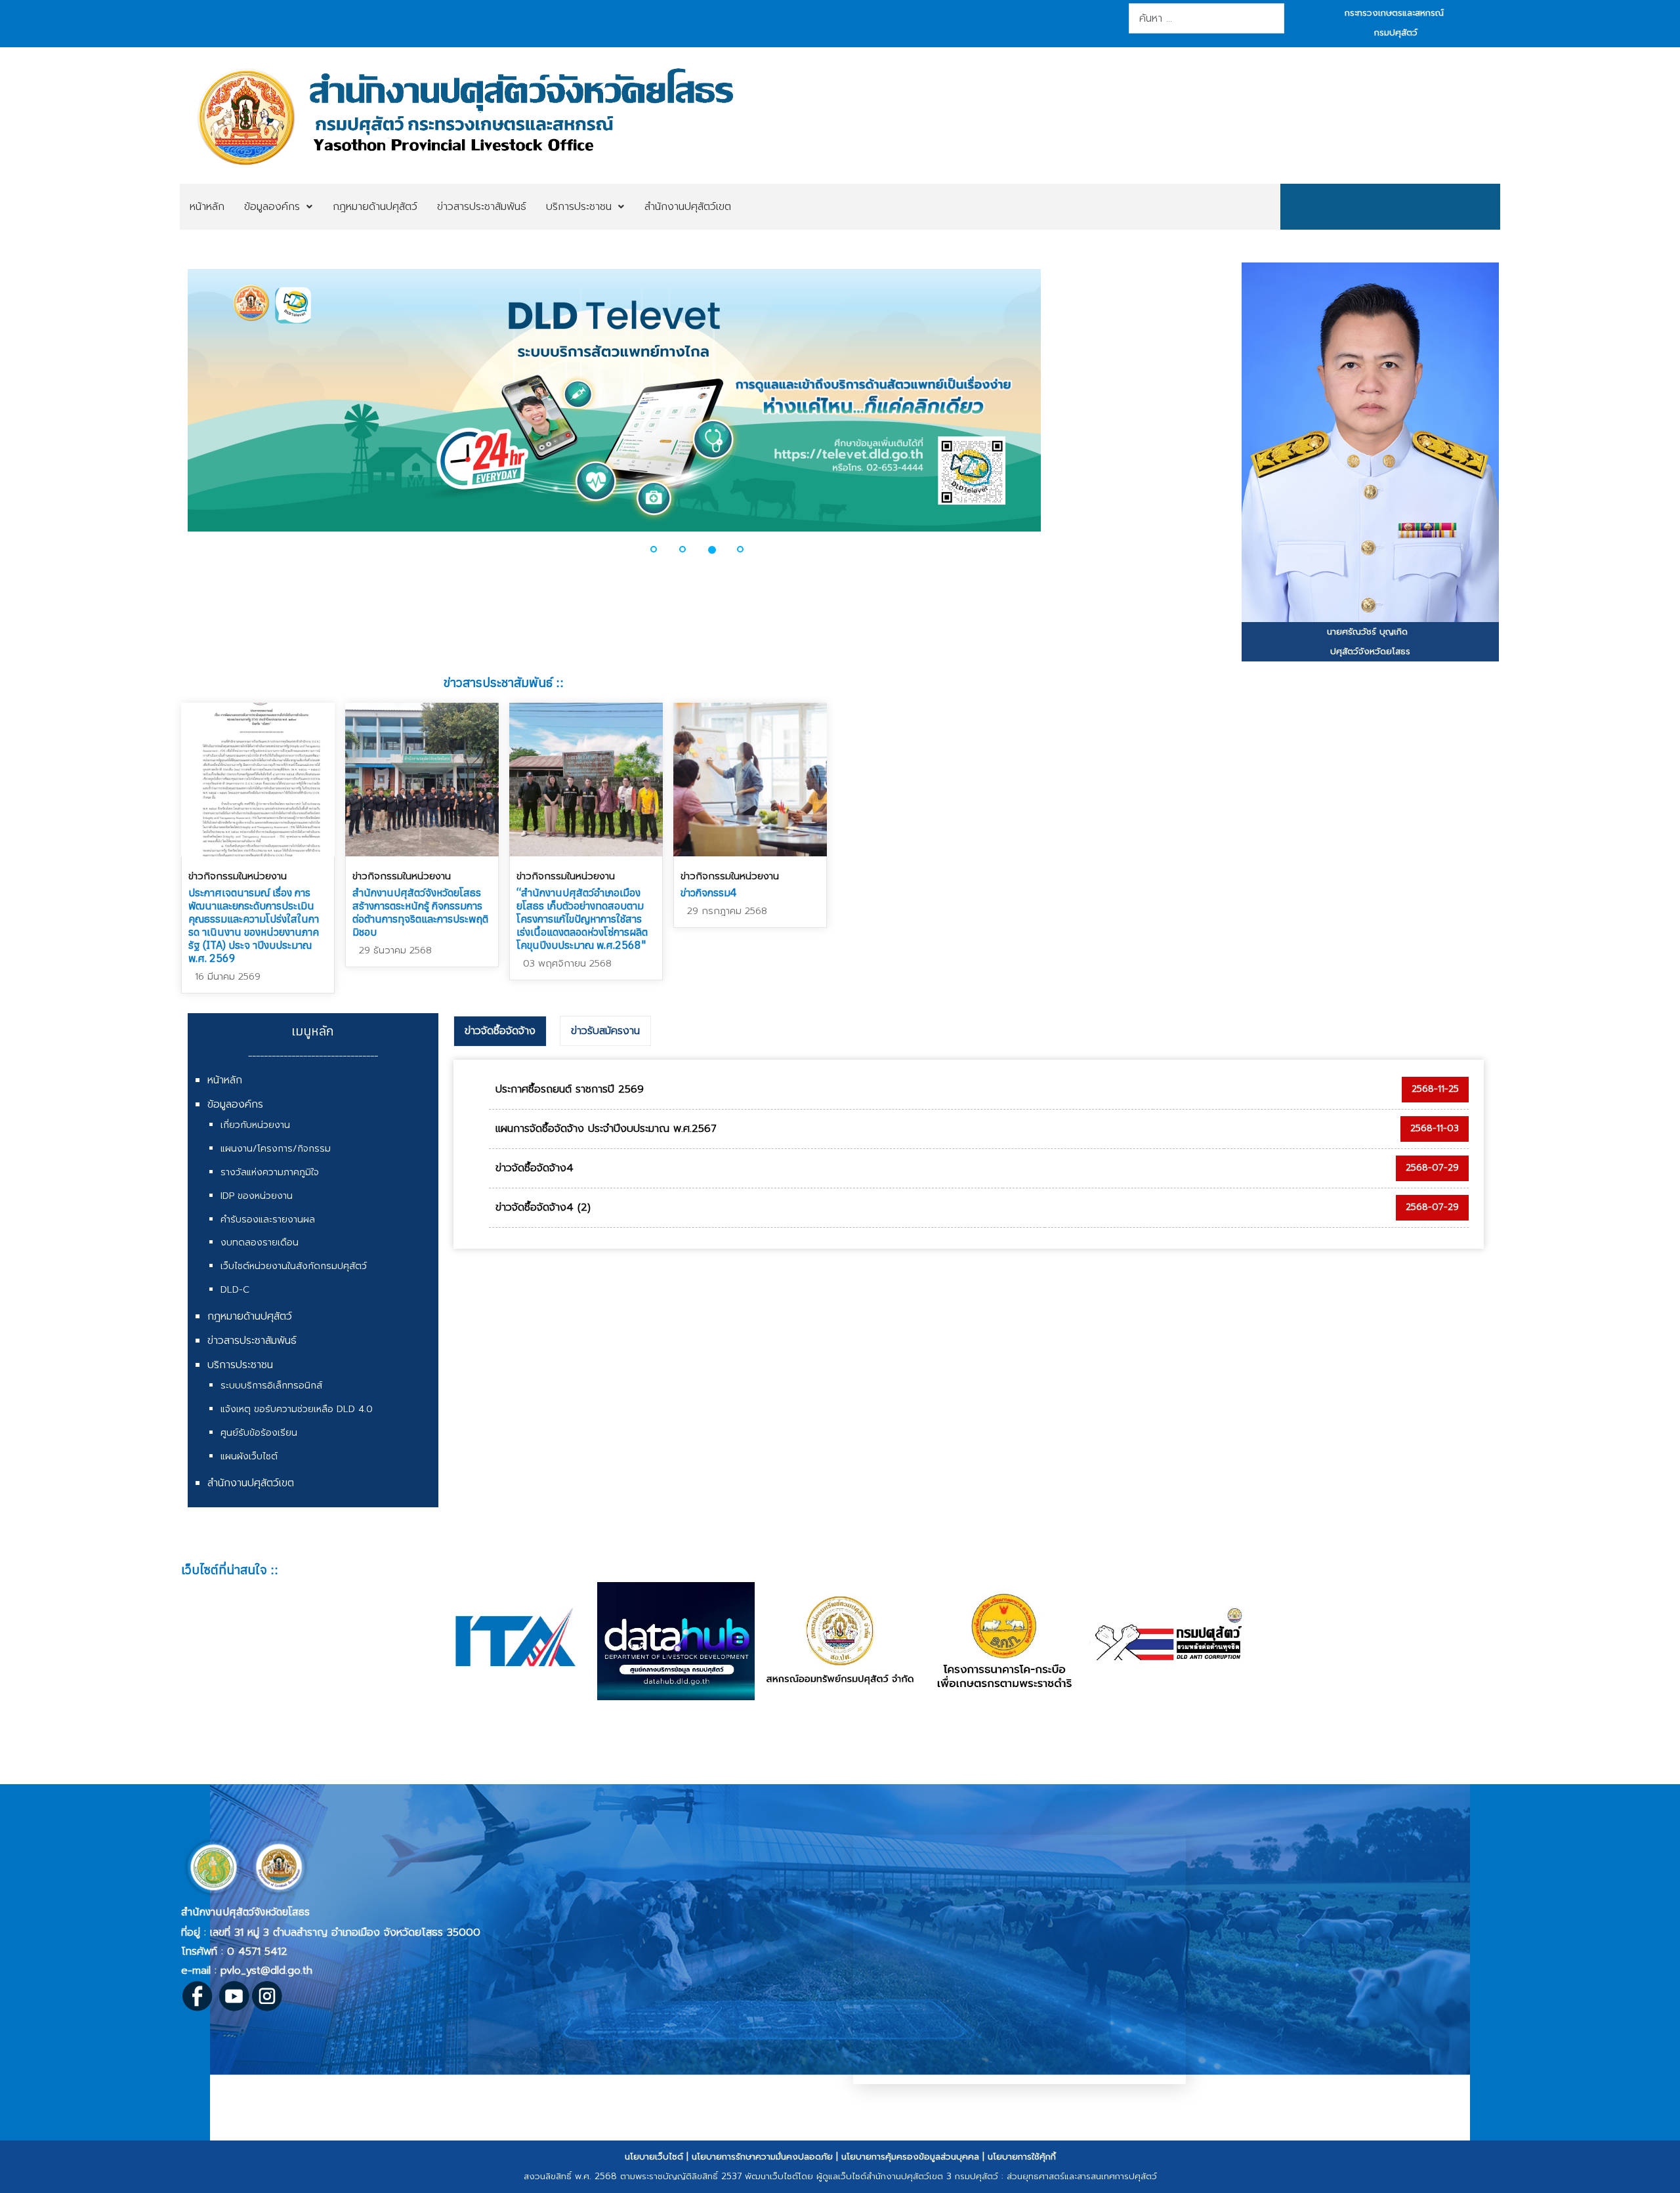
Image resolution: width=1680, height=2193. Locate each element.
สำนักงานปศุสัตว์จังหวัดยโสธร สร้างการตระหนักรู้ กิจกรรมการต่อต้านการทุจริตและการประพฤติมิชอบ (420, 912)
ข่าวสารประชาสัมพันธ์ (252, 1341)
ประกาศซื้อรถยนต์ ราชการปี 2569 (570, 1089)
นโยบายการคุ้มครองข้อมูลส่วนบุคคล (910, 2157)
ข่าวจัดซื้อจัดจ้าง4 (535, 1168)
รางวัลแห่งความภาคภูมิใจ (270, 1172)
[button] (176, 408)
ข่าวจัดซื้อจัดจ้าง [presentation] (500, 1031)
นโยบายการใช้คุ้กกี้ (1022, 2157)
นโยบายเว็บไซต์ (654, 2157)
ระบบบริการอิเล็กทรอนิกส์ (271, 1386)
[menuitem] (207, 207)
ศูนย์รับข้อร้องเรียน (259, 1433)
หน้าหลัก (225, 1080)
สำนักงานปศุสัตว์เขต (251, 1483)
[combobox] (1207, 18)
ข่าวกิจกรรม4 (709, 892)
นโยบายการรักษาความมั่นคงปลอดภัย (762, 2157)
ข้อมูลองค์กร (235, 1104)
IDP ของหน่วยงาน (257, 1196)
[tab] (500, 1032)
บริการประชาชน (240, 1365)
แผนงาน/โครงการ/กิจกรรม (276, 1149)
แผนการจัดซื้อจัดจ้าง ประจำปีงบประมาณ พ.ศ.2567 (606, 1129)
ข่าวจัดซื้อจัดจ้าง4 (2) (543, 1207)
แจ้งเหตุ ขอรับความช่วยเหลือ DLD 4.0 (297, 1409)
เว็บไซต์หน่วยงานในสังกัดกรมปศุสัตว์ (294, 1266)
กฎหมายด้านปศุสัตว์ (250, 1316)
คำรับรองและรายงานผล (268, 1220)
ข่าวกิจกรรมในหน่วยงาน (238, 876)
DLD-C (235, 1290)
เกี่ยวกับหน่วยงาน (255, 1125)
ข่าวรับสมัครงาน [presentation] (605, 1031)
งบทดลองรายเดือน (260, 1243)
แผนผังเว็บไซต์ (249, 1456)
